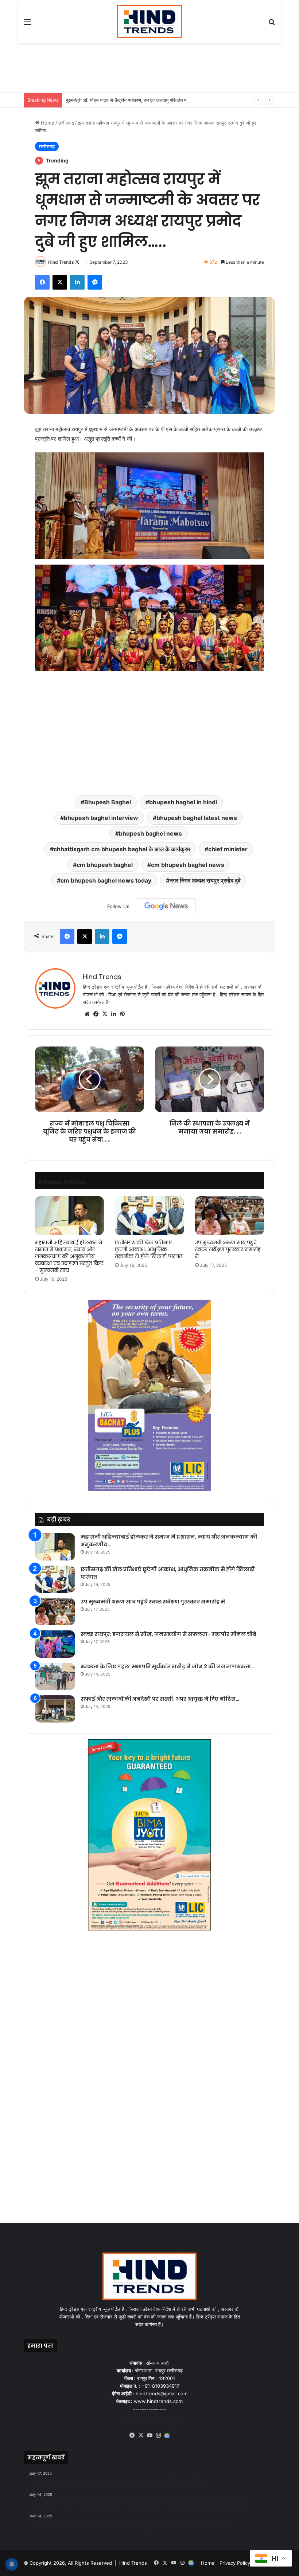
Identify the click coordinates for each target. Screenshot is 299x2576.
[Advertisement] (156, 67)
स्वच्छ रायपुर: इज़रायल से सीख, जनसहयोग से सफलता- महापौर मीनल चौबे (168, 1634)
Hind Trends (61, 262)
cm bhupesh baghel (105, 865)
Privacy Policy (235, 2563)
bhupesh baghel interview (101, 818)
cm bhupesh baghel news (188, 865)
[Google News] (166, 906)
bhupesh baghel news (150, 833)
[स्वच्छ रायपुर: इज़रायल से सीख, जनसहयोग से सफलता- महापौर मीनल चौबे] (55, 1644)
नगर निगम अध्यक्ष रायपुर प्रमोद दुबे (205, 880)
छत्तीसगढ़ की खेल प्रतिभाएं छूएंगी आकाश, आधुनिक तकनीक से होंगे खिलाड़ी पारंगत (149, 1249)
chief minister (228, 849)
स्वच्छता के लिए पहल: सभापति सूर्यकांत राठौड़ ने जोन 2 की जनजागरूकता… (168, 1666)
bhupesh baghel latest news (197, 818)
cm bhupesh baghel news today (106, 880)
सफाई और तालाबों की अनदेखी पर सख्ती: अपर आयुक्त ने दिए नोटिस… (160, 1699)
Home (47, 123)
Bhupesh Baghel (108, 802)
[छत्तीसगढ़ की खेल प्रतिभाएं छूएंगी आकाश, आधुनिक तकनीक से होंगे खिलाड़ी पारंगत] (149, 1216)
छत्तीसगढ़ (66, 123)
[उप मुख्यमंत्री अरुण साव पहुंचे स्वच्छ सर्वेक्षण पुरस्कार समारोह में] (230, 1216)
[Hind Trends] (150, 21)
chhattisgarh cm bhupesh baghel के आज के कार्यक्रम (122, 849)
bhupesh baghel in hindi (183, 802)
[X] (105, 1014)
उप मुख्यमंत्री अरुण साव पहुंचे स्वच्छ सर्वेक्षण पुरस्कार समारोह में (228, 1249)
